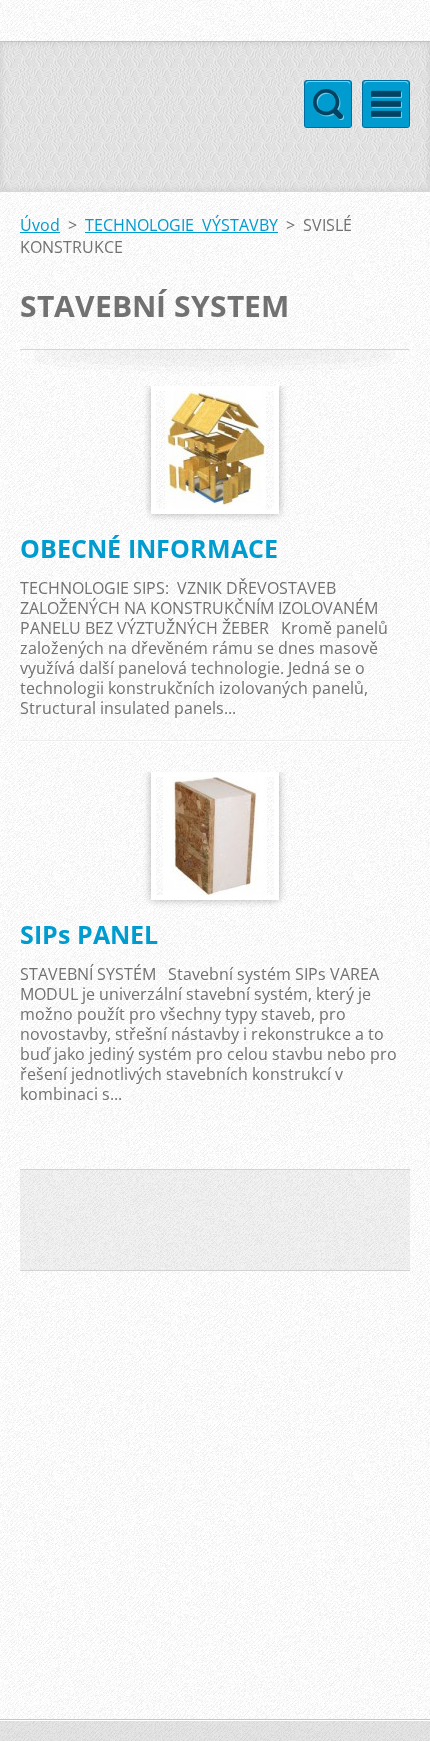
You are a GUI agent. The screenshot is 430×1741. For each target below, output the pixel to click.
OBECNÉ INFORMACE (149, 548)
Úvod (40, 225)
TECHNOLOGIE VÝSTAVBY (181, 225)
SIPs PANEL (89, 934)
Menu (386, 104)
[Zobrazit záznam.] (215, 450)
